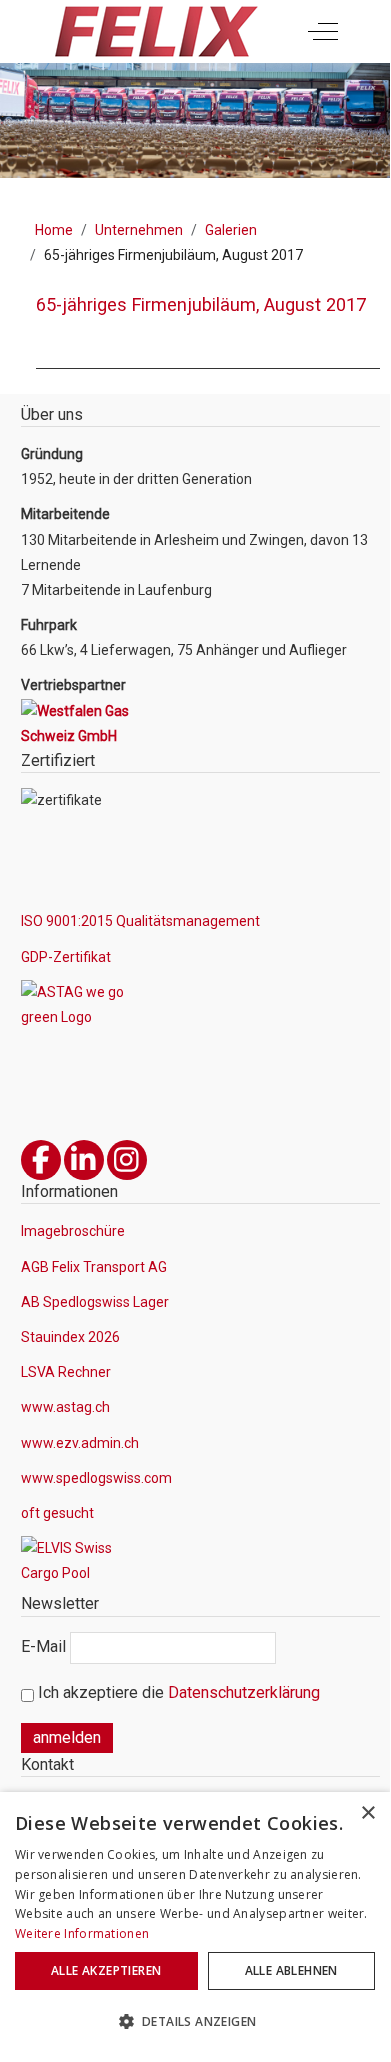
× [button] (367, 1813)
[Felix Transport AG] (155, 31)
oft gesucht (57, 1513)
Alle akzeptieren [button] (106, 1970)
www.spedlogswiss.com (96, 1478)
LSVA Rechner (66, 1372)
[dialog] (195, 1924)
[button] (195, 2022)
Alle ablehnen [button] (291, 1970)
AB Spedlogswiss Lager (95, 1302)
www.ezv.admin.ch (80, 1443)
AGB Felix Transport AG (94, 1267)
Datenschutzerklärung (244, 1692)
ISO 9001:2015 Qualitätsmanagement (140, 921)
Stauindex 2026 (70, 1337)
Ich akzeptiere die (177, 1692)
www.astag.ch (65, 1407)
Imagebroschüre (73, 1231)
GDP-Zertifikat (66, 957)
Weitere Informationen (82, 1933)
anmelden (67, 1737)
